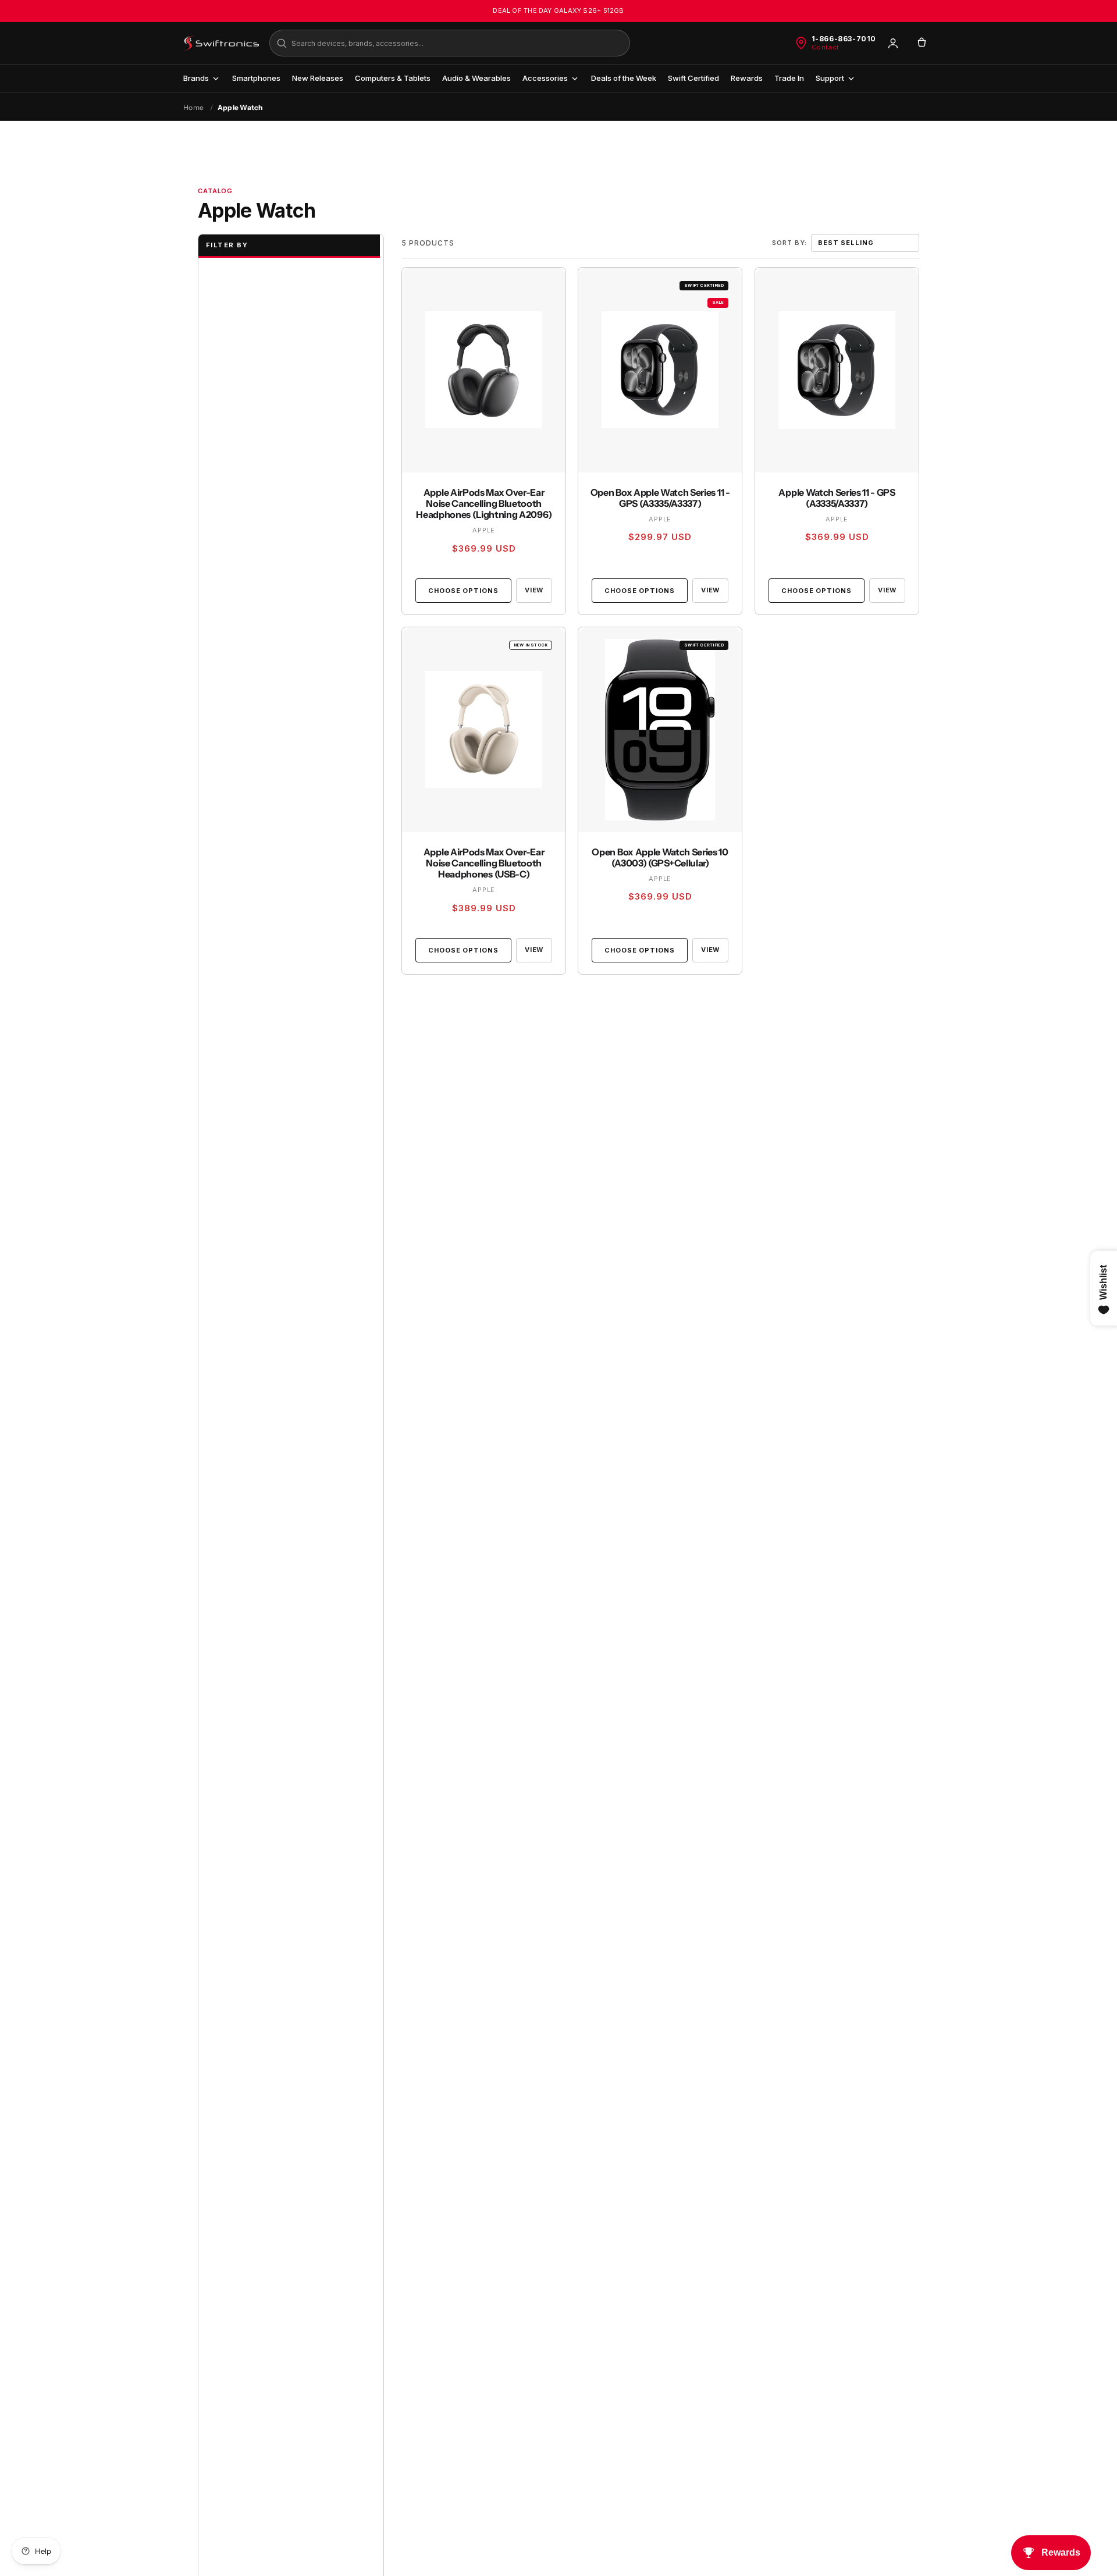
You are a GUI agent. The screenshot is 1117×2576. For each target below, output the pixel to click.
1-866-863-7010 (844, 39)
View (534, 590)
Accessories (545, 78)
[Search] (282, 43)
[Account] (893, 43)
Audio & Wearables (476, 78)
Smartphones (256, 78)
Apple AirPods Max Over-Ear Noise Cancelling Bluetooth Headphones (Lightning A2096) (484, 503)
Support (830, 78)
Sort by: (789, 243)
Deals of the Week (624, 78)
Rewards (747, 78)
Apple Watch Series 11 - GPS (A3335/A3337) (837, 498)
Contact (826, 47)
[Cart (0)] (922, 43)
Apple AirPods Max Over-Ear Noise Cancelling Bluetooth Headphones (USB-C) (484, 863)
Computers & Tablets (393, 78)
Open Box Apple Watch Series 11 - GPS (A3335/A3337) (660, 498)
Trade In (789, 78)
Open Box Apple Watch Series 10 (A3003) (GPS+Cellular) (660, 858)
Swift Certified (693, 78)
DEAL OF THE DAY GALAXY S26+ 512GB (558, 10)
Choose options (463, 590)
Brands (196, 78)
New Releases (318, 78)
